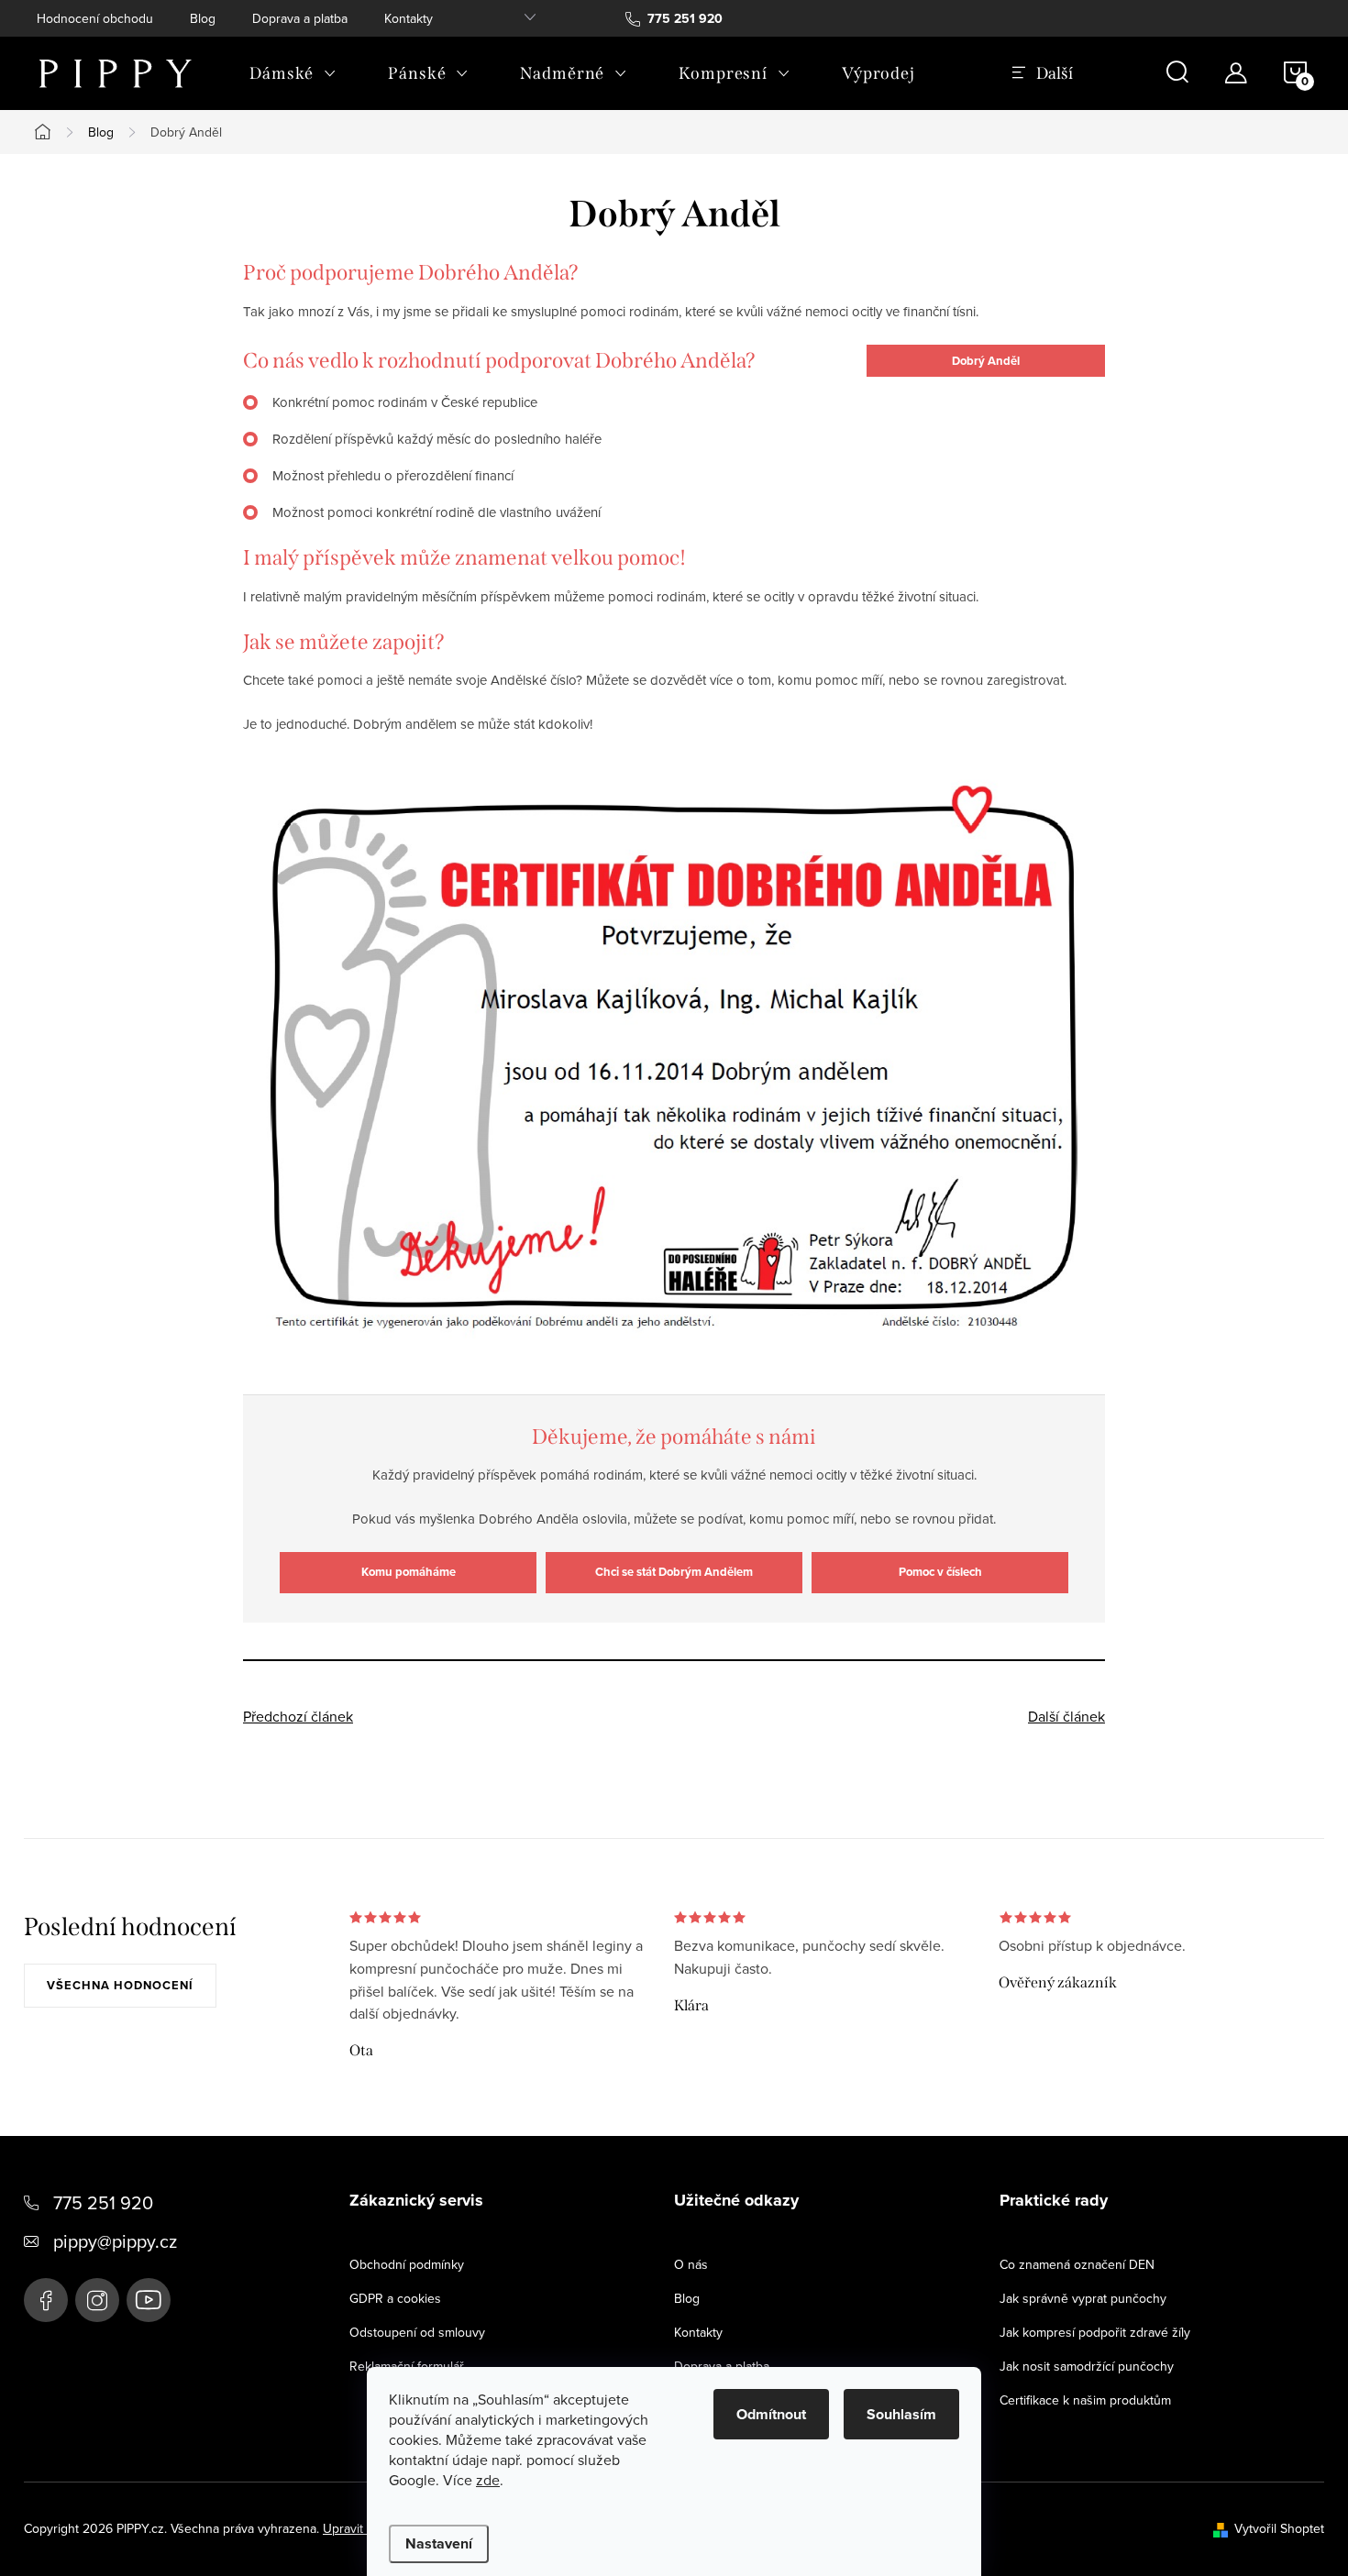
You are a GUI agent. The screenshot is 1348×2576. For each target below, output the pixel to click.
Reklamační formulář (407, 2366)
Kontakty (409, 18)
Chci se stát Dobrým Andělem (674, 1572)
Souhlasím (901, 2414)
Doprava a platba (300, 18)
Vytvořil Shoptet (1279, 2528)
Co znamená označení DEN (1077, 2264)
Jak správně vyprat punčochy (1083, 2298)
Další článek (1066, 1716)
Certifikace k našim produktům (1085, 2400)
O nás (691, 2264)
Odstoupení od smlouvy (417, 2332)
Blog (203, 18)
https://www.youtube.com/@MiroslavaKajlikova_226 (149, 2300)
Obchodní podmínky (407, 2264)
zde (488, 2480)
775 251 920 (103, 2202)
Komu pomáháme (409, 1572)
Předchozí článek (298, 1716)
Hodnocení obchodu (95, 18)
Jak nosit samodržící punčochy (1087, 2366)
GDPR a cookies (395, 2298)
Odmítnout (771, 2414)
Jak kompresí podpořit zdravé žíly (1095, 2332)
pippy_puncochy (97, 2300)
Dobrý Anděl (986, 361)
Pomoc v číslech (940, 1572)
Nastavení (439, 2543)
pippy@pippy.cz (115, 2241)
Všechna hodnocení (120, 1985)
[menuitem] (293, 73)
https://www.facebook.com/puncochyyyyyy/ (46, 2300)
